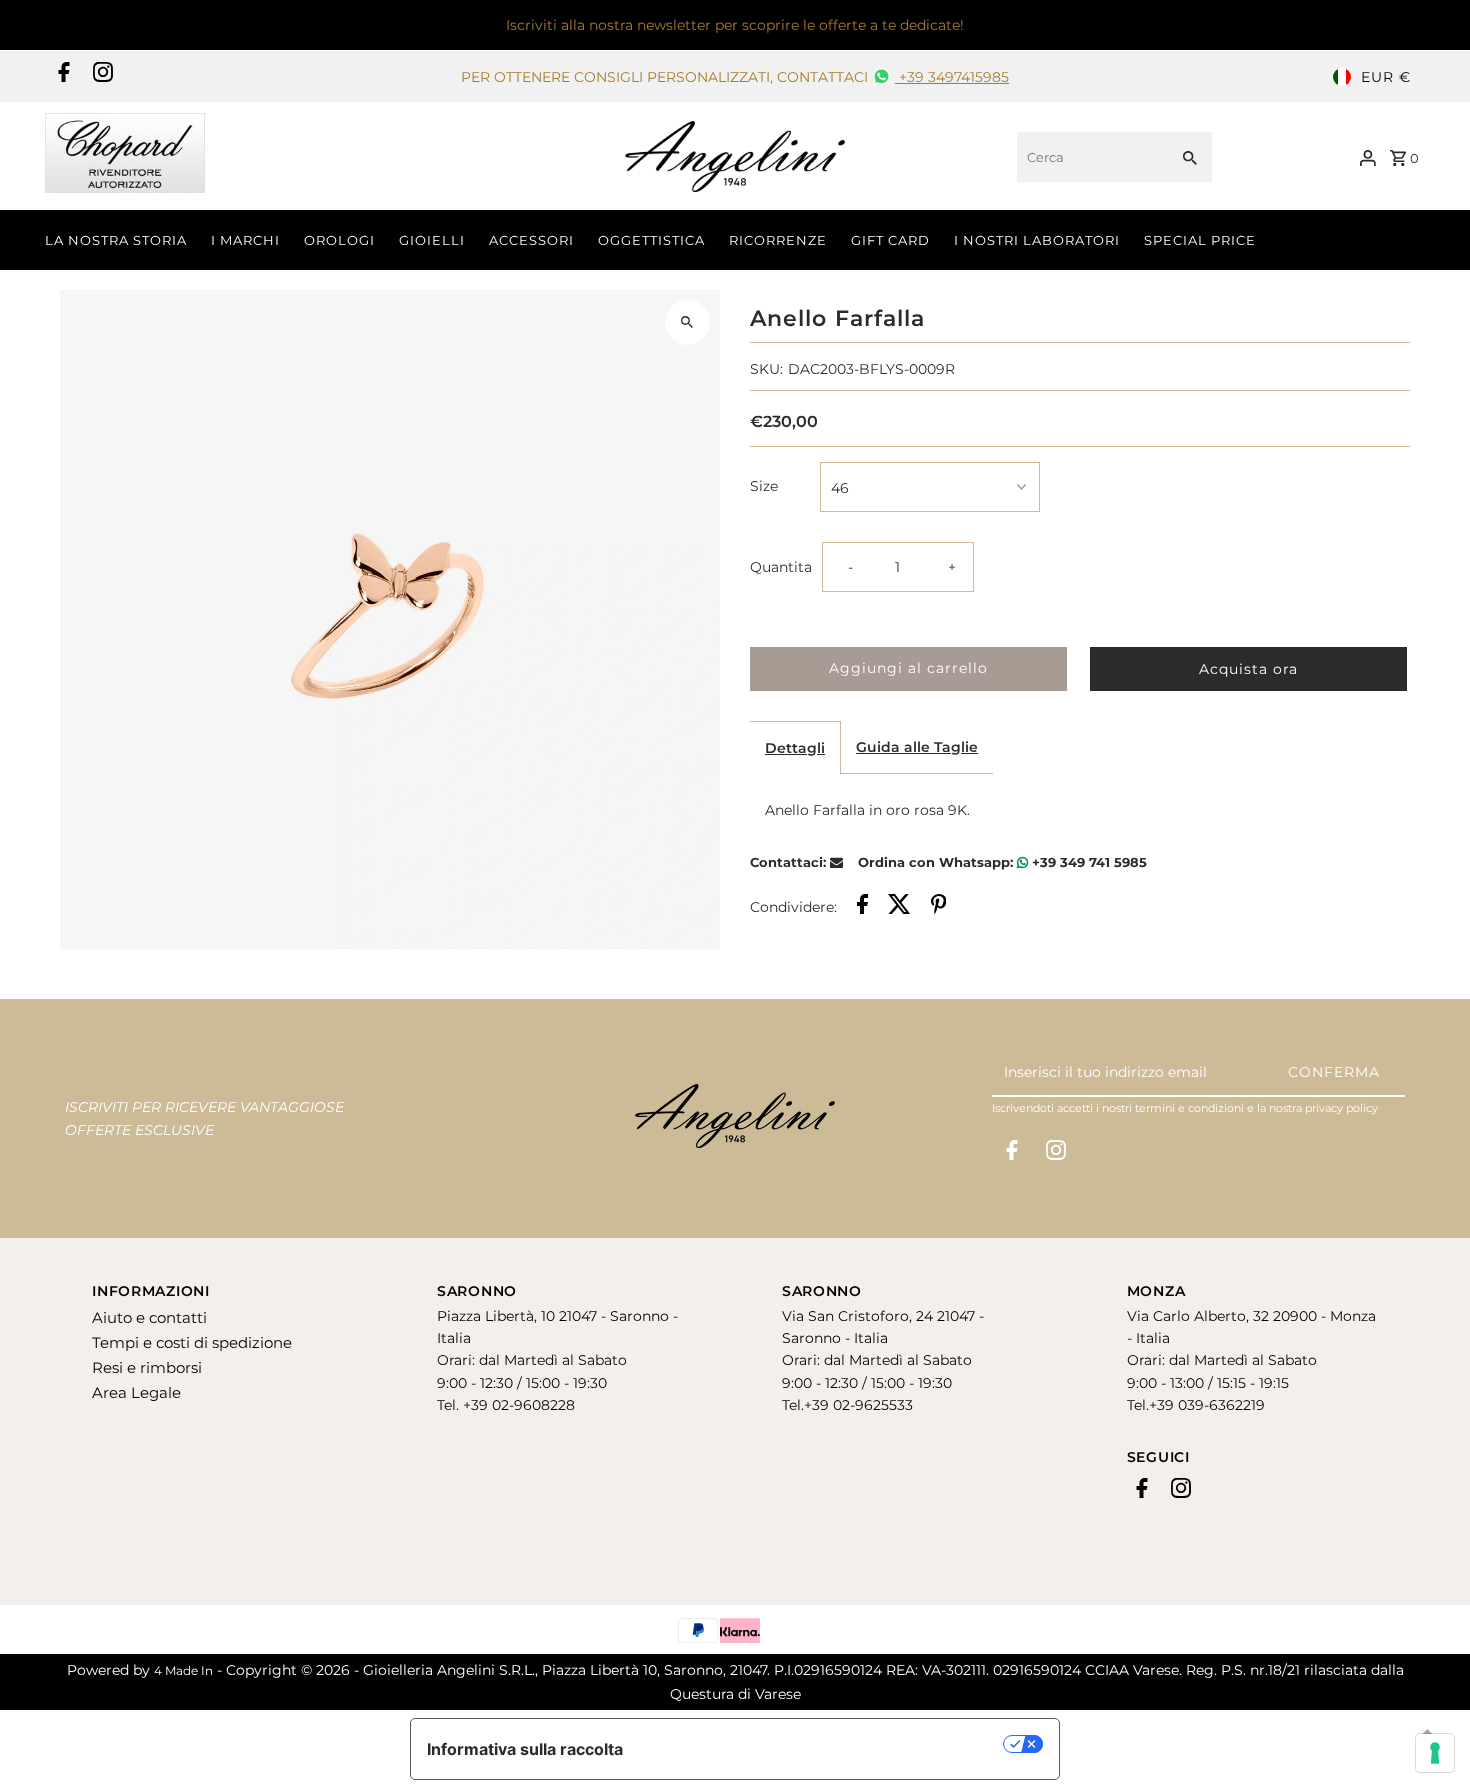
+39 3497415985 (952, 77)
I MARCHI (245, 240)
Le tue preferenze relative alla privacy (823, 1744)
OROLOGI (339, 240)
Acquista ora (1248, 669)
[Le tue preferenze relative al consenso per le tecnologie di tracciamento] (1435, 1753)
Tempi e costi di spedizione (192, 1342)
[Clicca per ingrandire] (687, 322)
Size (764, 486)
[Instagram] (100, 77)
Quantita (781, 567)
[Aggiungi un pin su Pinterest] (939, 907)
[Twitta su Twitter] (899, 907)
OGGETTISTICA (651, 240)
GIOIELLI (432, 240)
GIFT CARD (890, 240)
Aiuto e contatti (149, 1317)
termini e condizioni (1189, 1108)
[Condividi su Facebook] (862, 907)
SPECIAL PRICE (1200, 240)
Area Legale (136, 1392)
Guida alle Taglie (917, 747)
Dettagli (795, 748)
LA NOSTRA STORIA (116, 240)
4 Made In (183, 1670)
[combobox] (1090, 157)
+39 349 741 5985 (1087, 862)
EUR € (1386, 77)
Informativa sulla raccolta (525, 1749)
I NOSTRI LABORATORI (1037, 240)
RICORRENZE (778, 240)
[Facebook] (61, 77)
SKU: (766, 369)
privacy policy (1341, 1108)
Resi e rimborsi (147, 1367)
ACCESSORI (531, 240)
